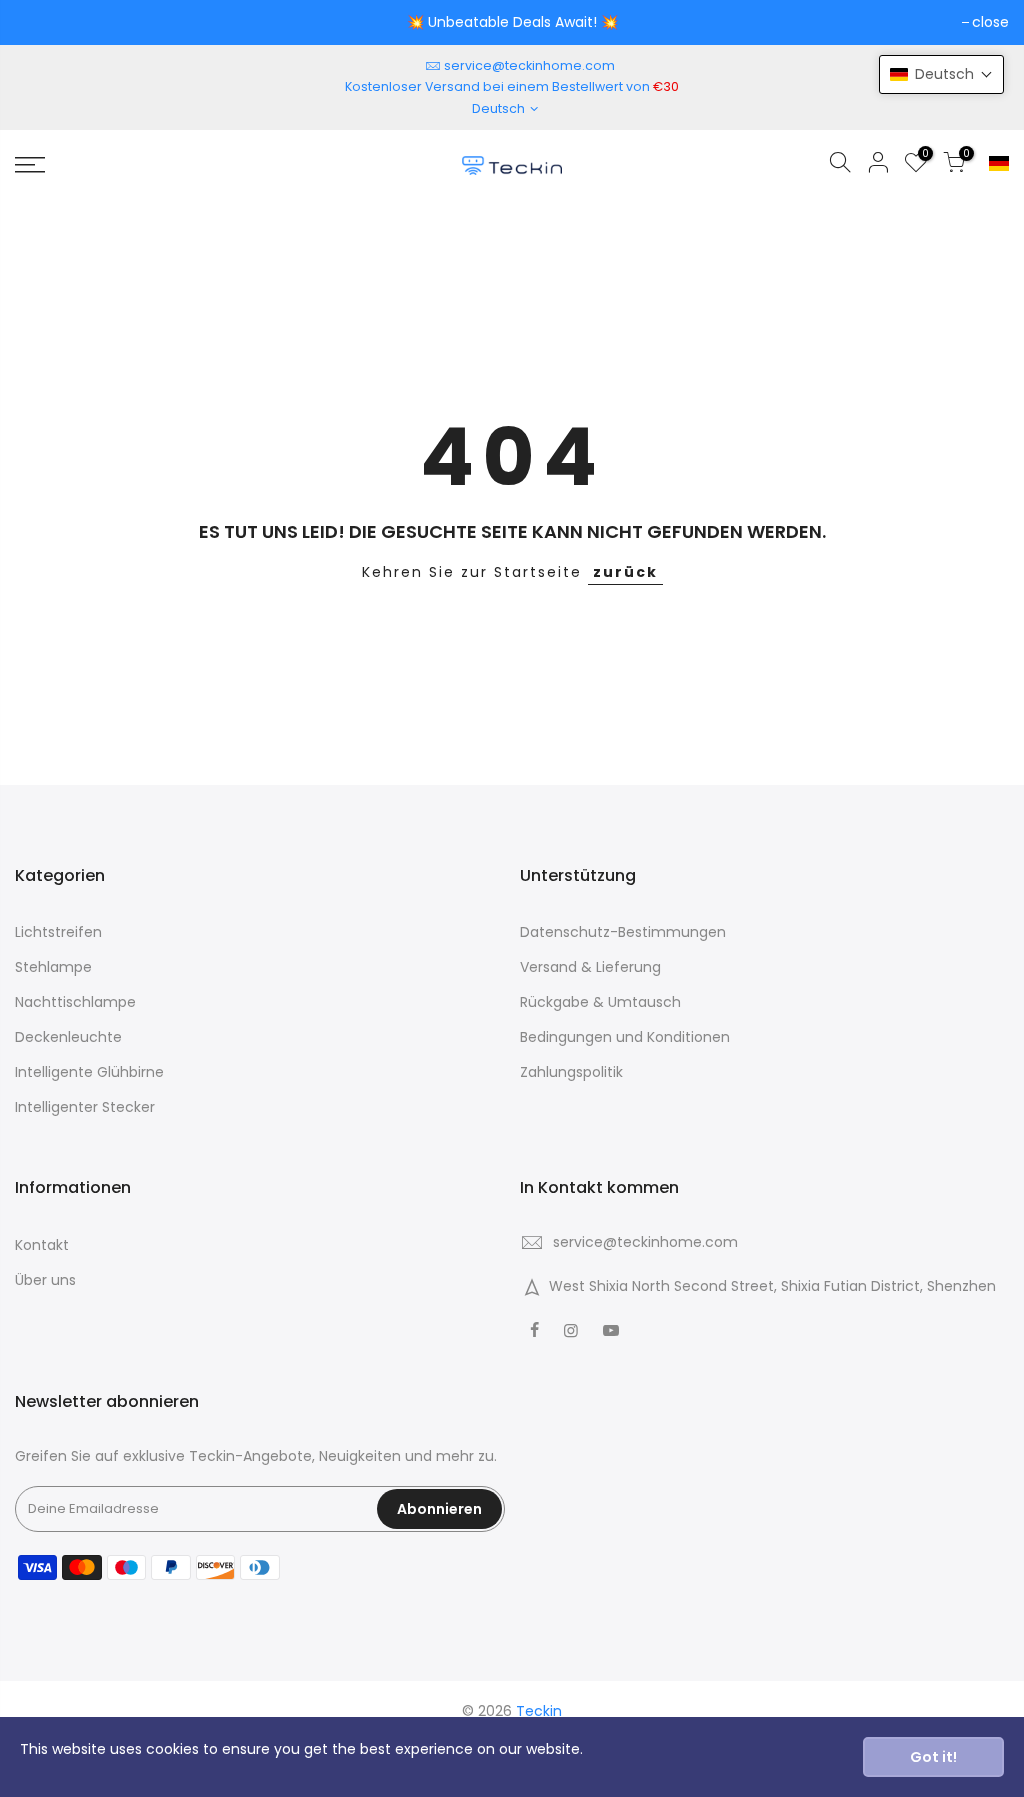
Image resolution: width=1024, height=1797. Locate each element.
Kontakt (42, 1245)
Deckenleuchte (68, 1037)
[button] (941, 74)
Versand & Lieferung (590, 967)
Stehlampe (53, 967)
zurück (625, 572)
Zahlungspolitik (571, 1072)
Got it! (933, 1757)
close (990, 22)
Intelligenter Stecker (85, 1107)
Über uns (45, 1280)
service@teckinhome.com (529, 65)
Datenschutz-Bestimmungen (623, 932)
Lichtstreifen (58, 932)
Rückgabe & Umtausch (600, 1002)
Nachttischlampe (75, 1002)
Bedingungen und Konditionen (625, 1037)
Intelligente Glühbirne (89, 1072)
